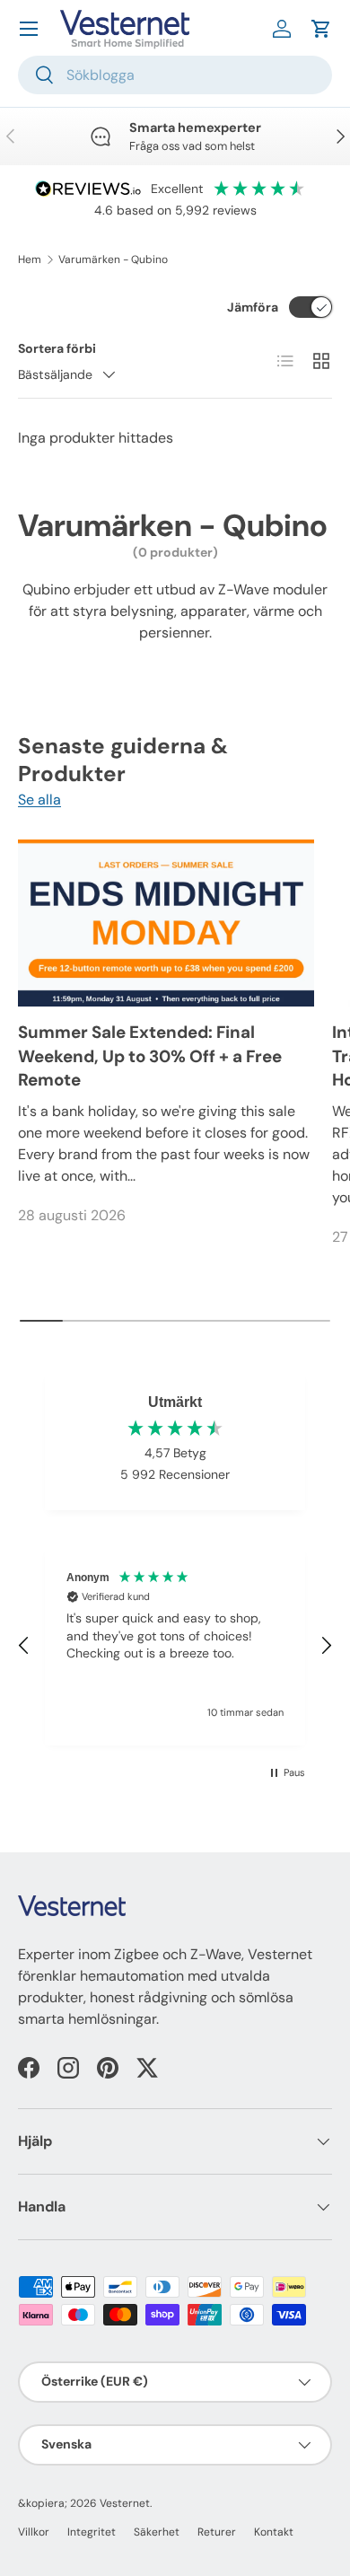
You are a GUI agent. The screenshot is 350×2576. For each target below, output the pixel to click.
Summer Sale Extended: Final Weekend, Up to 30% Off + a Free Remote (150, 1056)
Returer (217, 2532)
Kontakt (274, 2532)
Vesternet (125, 2503)
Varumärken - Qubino (113, 259)
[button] (321, 29)
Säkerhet (157, 2532)
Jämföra (253, 307)
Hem (30, 259)
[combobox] (175, 75)
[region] (175, 1646)
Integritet (92, 2532)
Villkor (34, 2532)
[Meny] (29, 29)
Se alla (39, 800)
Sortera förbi (57, 348)
